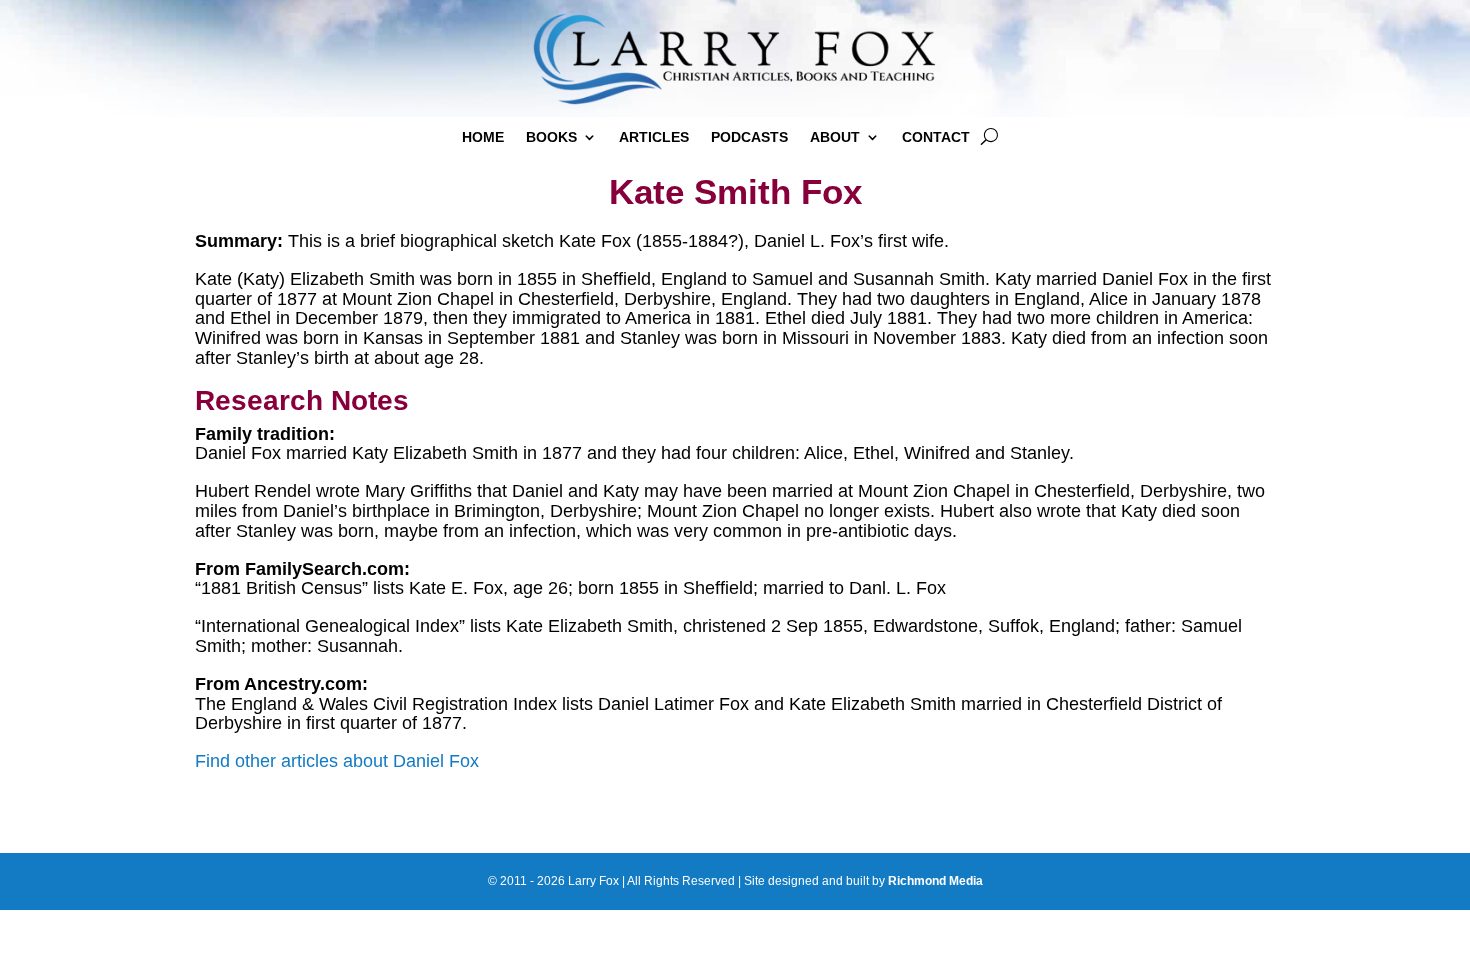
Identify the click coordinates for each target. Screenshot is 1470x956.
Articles (654, 137)
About (835, 137)
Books (551, 137)
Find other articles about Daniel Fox (337, 761)
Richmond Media (935, 881)
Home (483, 137)
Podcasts (749, 137)
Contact (936, 137)
